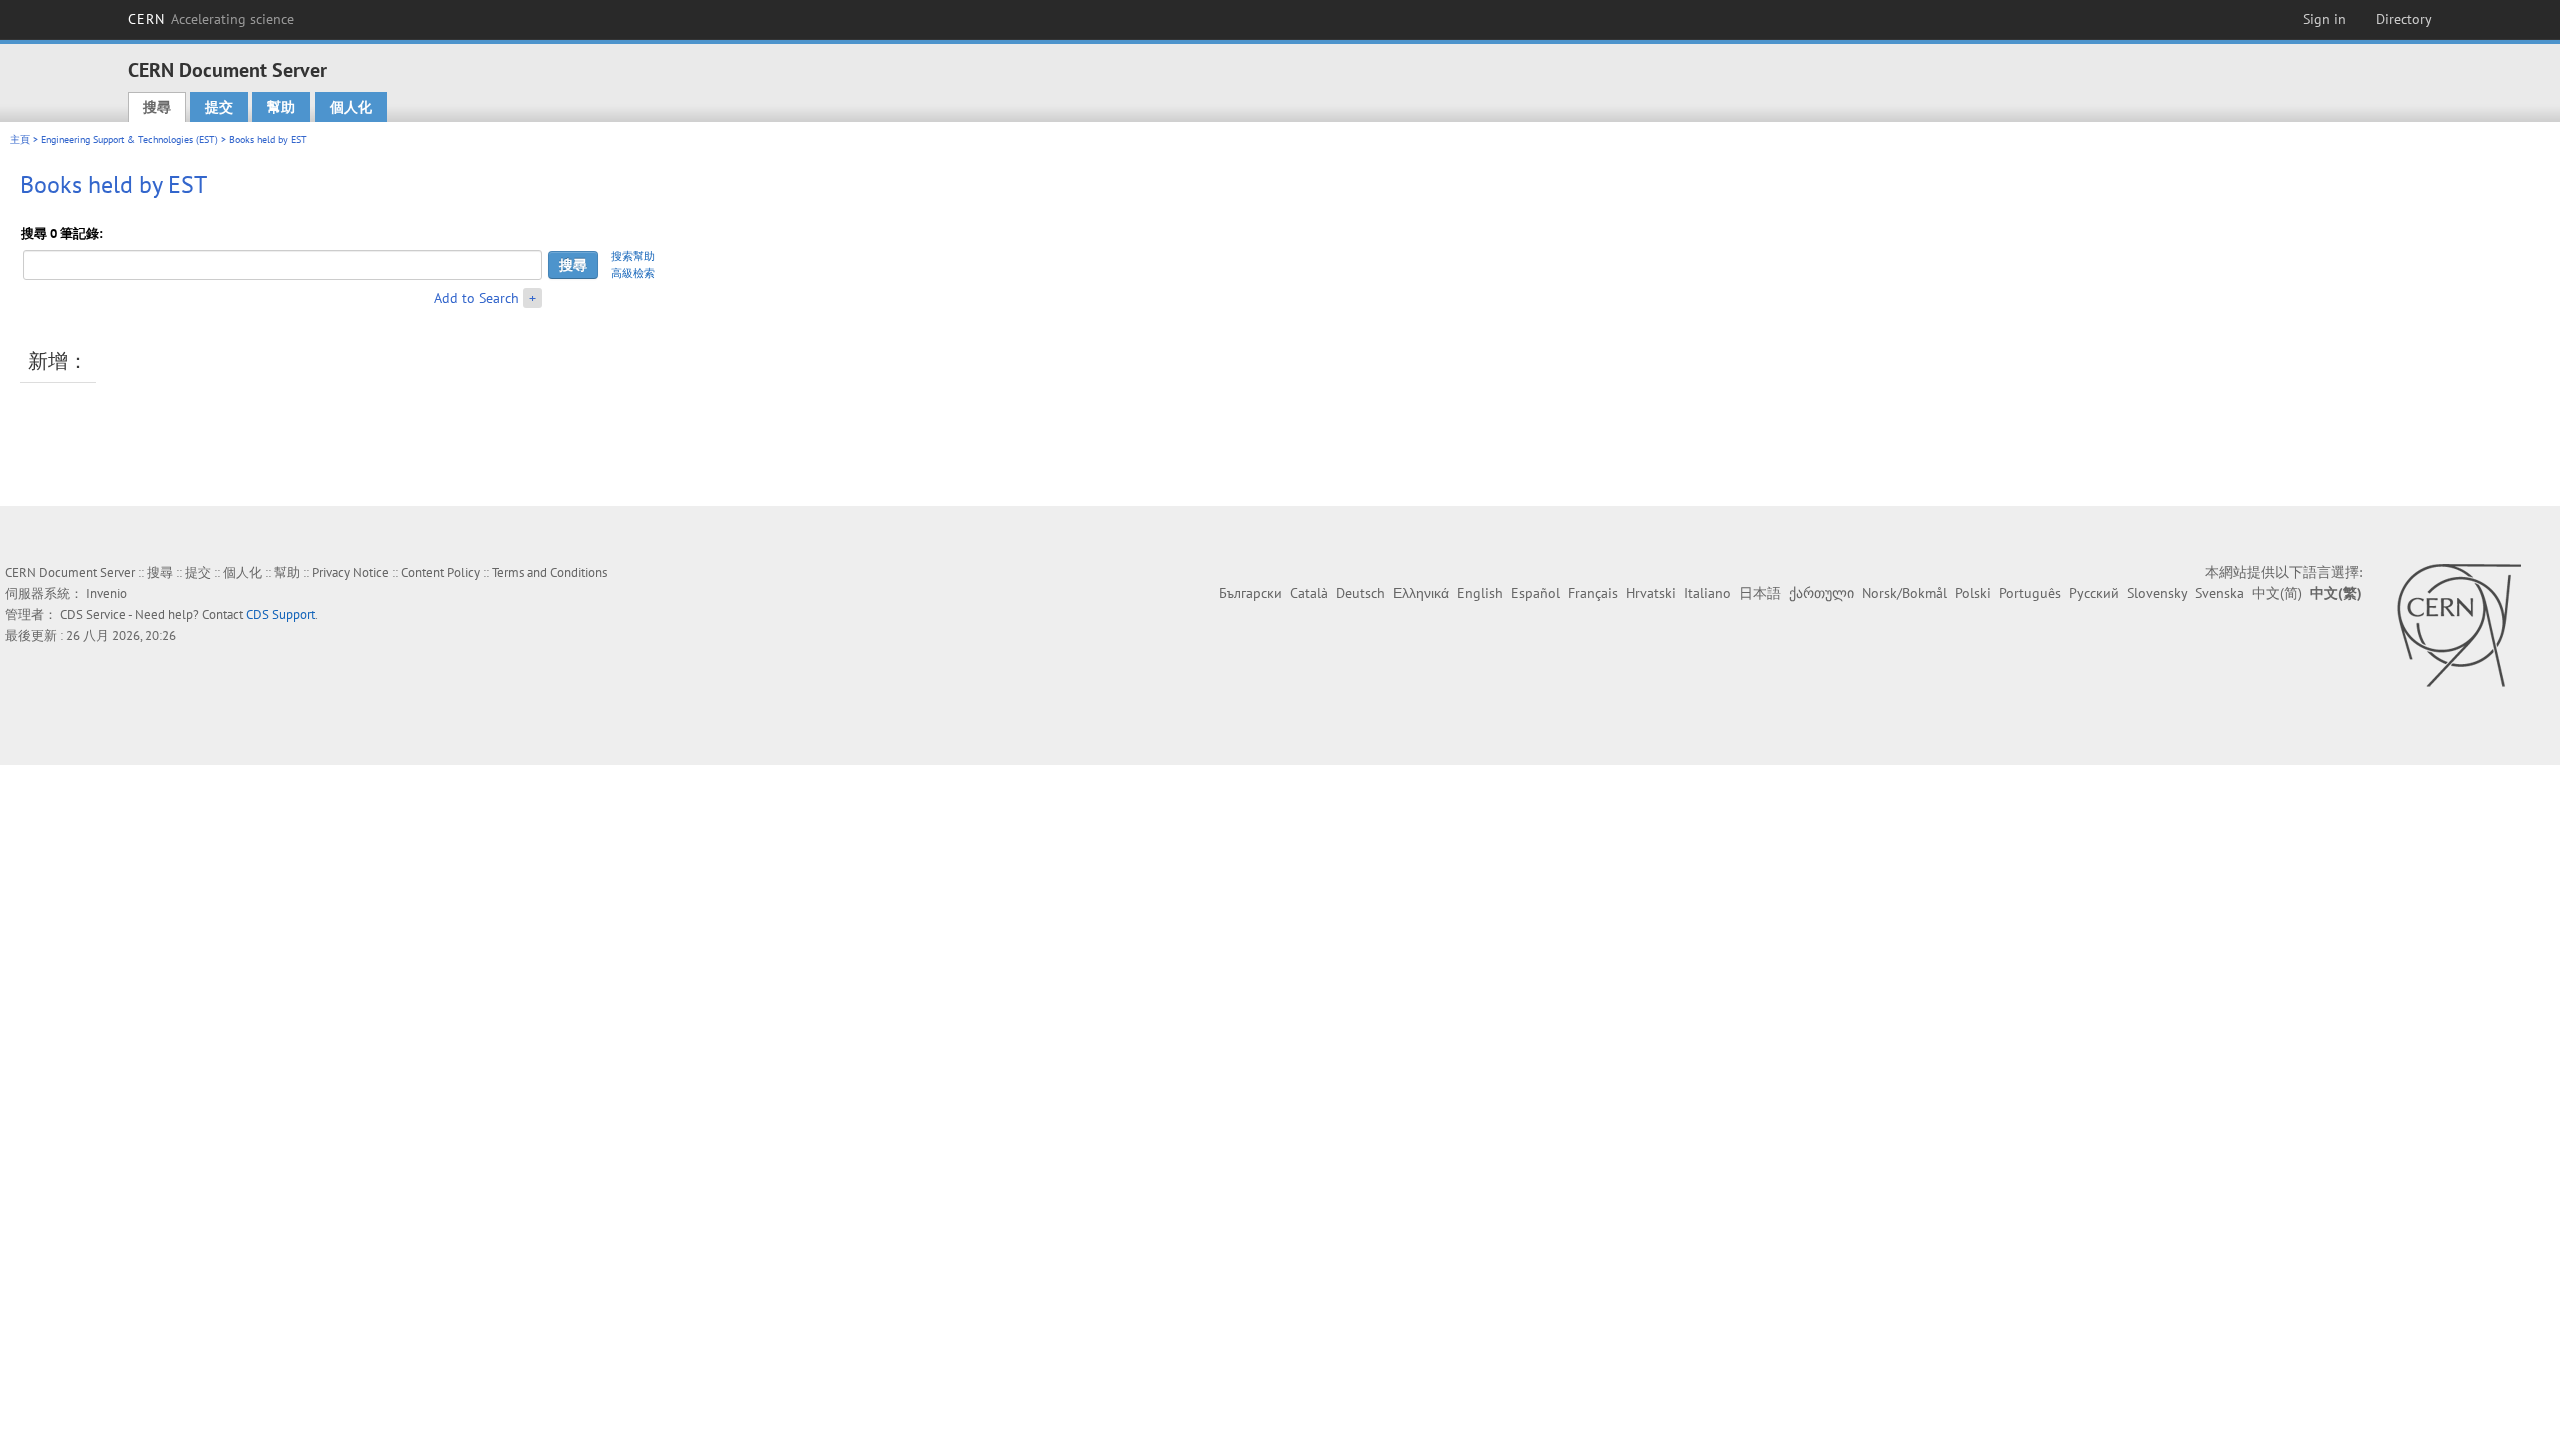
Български (1250, 593)
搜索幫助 (633, 256)
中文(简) (2277, 593)
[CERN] (2458, 625)
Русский (2094, 593)
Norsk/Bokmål (1904, 593)
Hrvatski (1651, 593)
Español (1535, 593)
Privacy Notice (350, 572)
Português (2030, 593)
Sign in (2324, 19)
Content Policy (440, 572)
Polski (1973, 593)
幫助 (281, 107)
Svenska (2219, 593)
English (1480, 593)
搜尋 (157, 107)
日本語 (1760, 593)
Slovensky (2157, 593)
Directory (2404, 19)
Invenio (106, 593)
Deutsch (1360, 593)
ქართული (1821, 593)
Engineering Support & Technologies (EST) (129, 139)
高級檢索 (633, 273)
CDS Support (280, 614)
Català (1309, 593)
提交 (219, 107)
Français (1593, 593)
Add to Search (476, 298)
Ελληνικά (1421, 593)
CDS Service (93, 614)
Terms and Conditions (549, 572)
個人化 (351, 107)
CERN (211, 19)
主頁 (20, 139)
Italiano (1707, 593)
